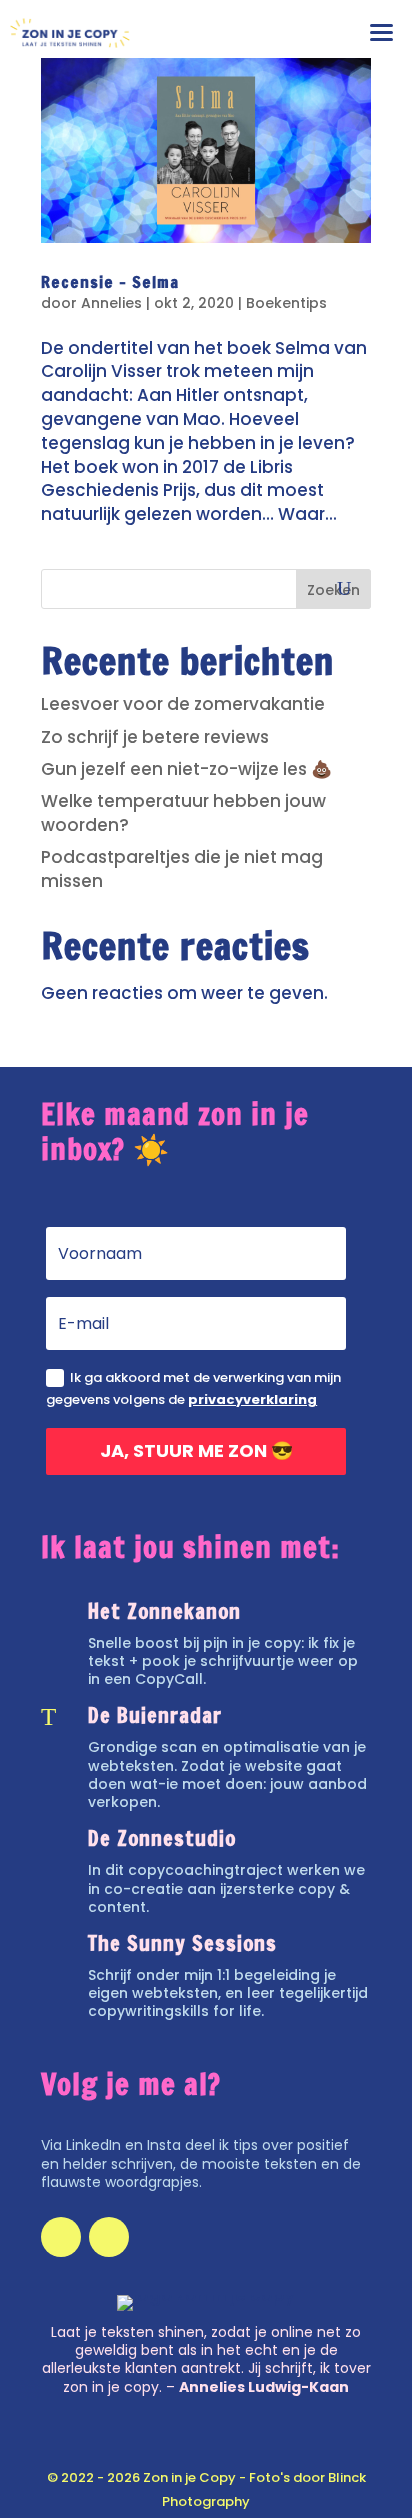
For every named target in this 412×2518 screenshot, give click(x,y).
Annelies (111, 303)
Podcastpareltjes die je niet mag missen (182, 869)
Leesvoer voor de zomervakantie (183, 704)
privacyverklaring (252, 1399)
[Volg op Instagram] (109, 2237)
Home (206, 108)
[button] (386, 27)
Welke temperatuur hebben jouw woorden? (183, 813)
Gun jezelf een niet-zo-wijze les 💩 (186, 769)
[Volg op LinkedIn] (61, 2237)
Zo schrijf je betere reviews (155, 737)
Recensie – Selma (110, 282)
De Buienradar (155, 1715)
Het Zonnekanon (164, 1611)
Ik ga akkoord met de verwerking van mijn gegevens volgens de (193, 1388)
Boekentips (286, 303)
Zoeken (333, 590)
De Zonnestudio (162, 1838)
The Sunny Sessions (182, 1943)
